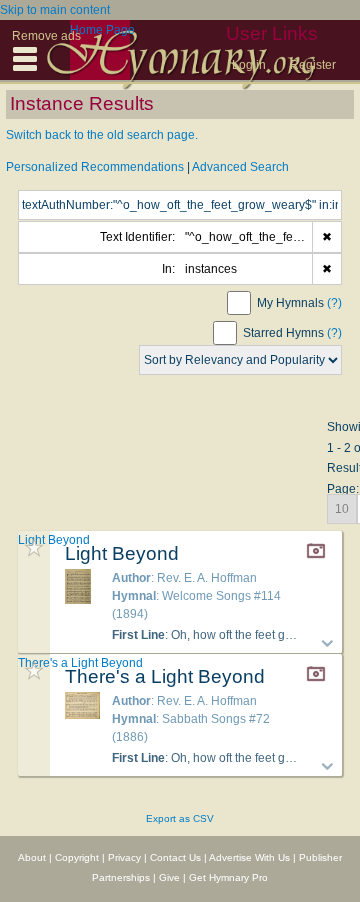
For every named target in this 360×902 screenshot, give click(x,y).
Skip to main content (55, 10)
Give (169, 877)
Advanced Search (240, 167)
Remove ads (46, 36)
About (32, 857)
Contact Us (175, 857)
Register (313, 65)
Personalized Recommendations (95, 167)
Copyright (77, 857)
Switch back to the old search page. (102, 135)
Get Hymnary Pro (228, 877)
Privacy (124, 857)
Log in (249, 65)
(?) (334, 303)
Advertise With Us (249, 857)
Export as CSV (180, 818)
